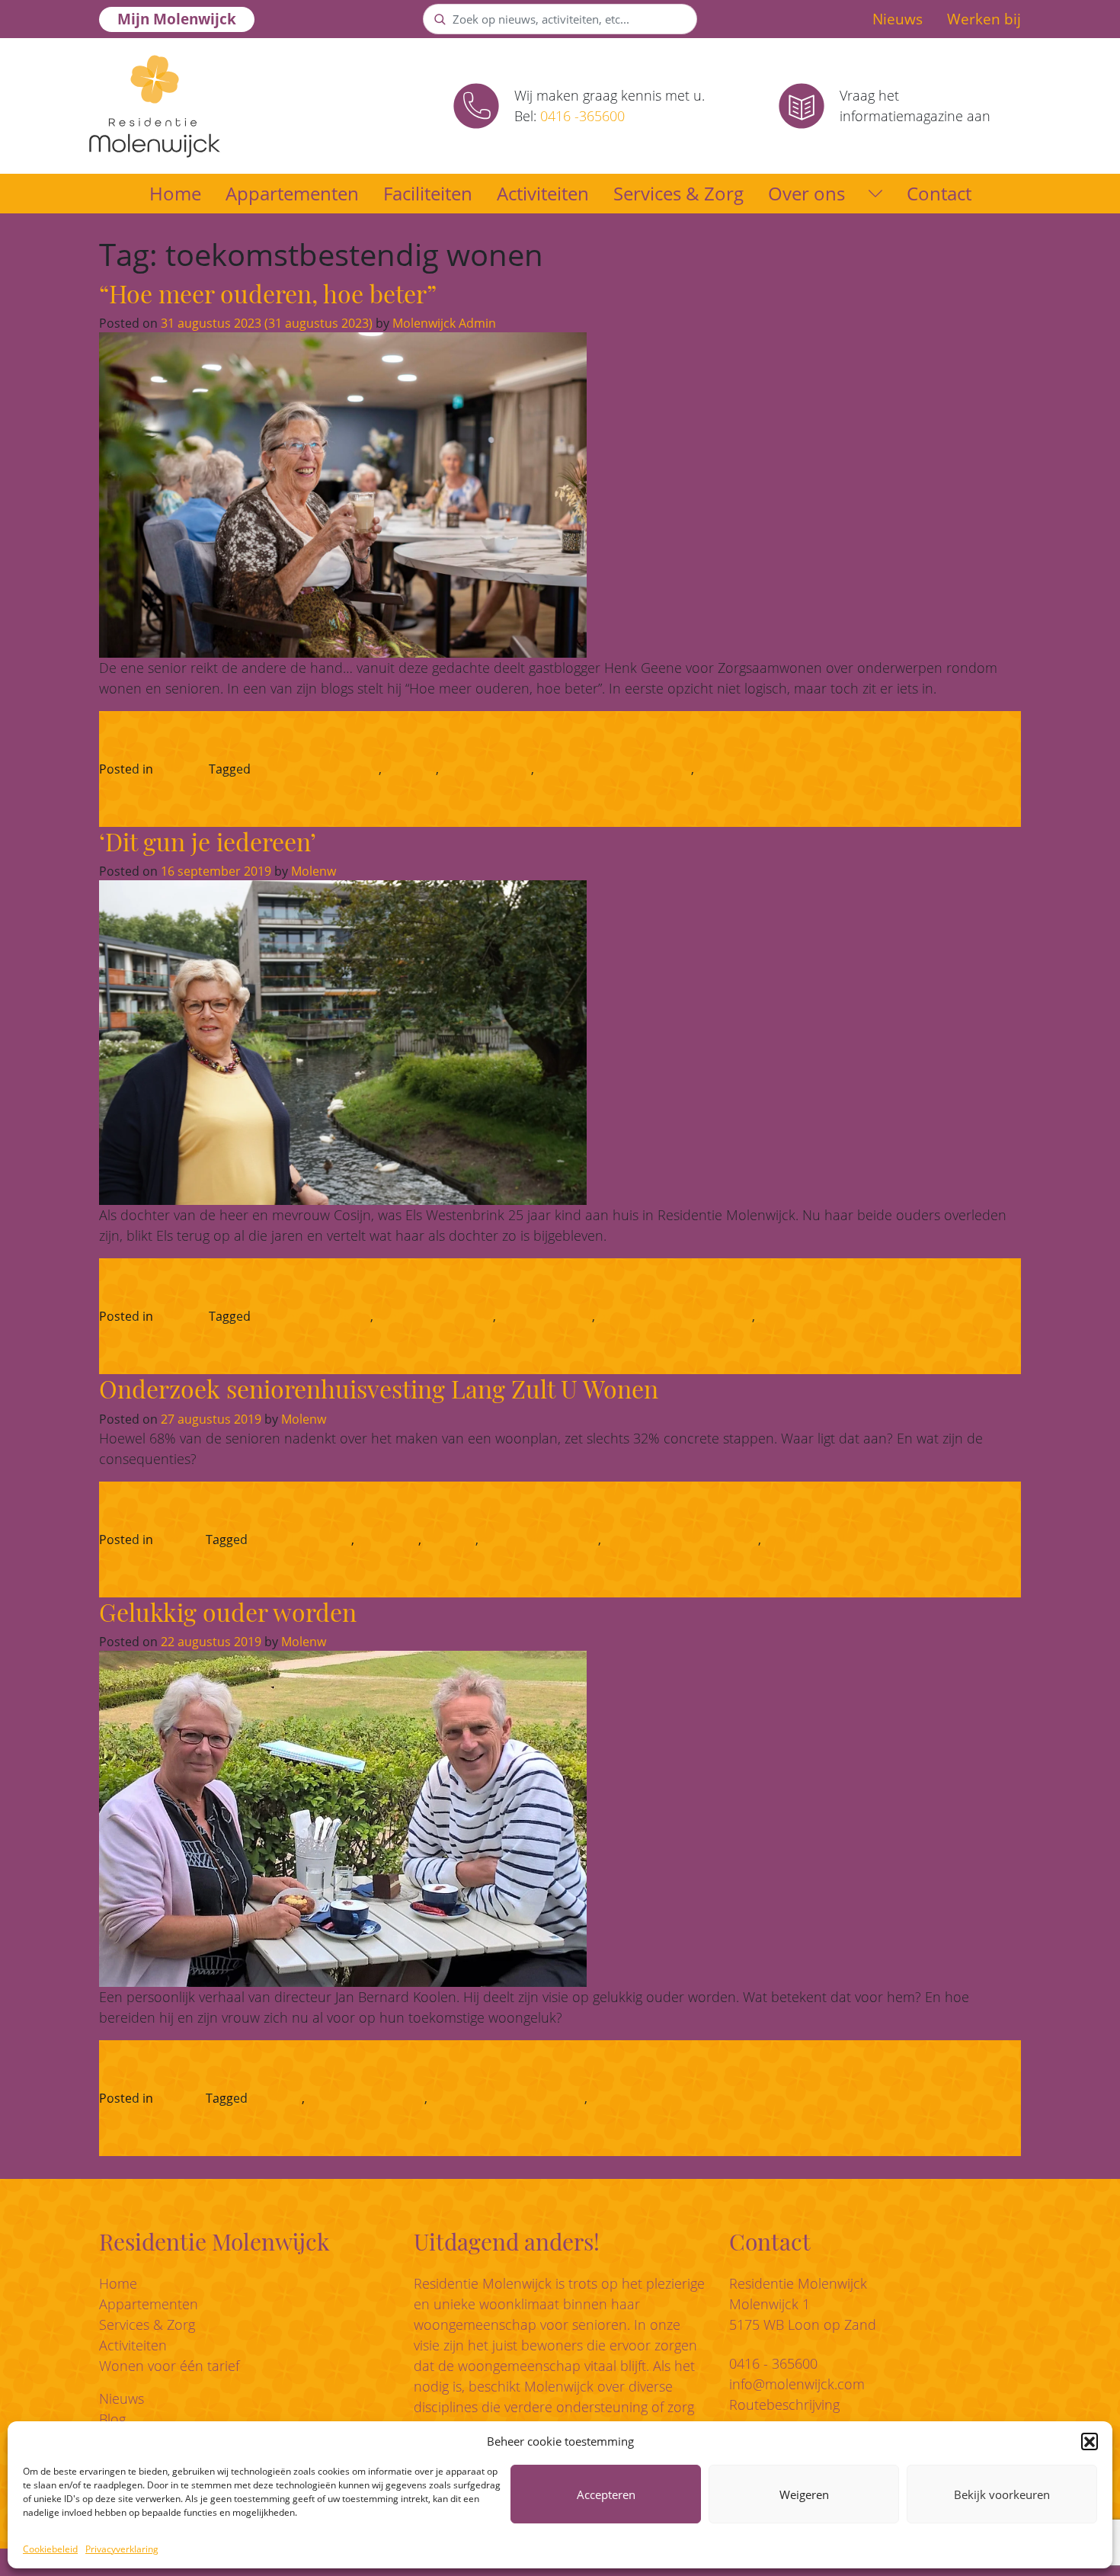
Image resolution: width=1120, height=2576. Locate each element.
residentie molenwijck (316, 769)
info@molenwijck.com (797, 2384)
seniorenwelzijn (486, 769)
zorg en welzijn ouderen (826, 1316)
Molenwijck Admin (443, 323)
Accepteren (606, 2494)
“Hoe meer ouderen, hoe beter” (268, 293)
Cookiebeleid (50, 2549)
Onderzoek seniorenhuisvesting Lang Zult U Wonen (379, 1388)
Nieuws (898, 19)
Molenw (312, 871)
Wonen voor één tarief (169, 2366)
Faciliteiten (428, 193)
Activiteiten (543, 193)
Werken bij (984, 19)
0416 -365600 (582, 116)
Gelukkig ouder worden (228, 1612)
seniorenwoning (546, 1316)
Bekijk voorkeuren (1002, 2494)
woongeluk (728, 769)
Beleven (179, 769)
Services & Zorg (678, 193)
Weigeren (804, 2494)
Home (175, 193)
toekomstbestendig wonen (614, 769)
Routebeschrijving (784, 2405)
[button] (1090, 2441)
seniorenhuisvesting (435, 1316)
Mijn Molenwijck (177, 19)
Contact (939, 193)
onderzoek (388, 1540)
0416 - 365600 (773, 2363)
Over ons (806, 193)
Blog (112, 2419)
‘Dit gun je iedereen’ (208, 841)
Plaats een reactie (953, 1316)
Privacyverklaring (122, 2549)
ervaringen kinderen (312, 1316)
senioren (410, 769)
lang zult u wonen (301, 1540)
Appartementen (292, 193)
